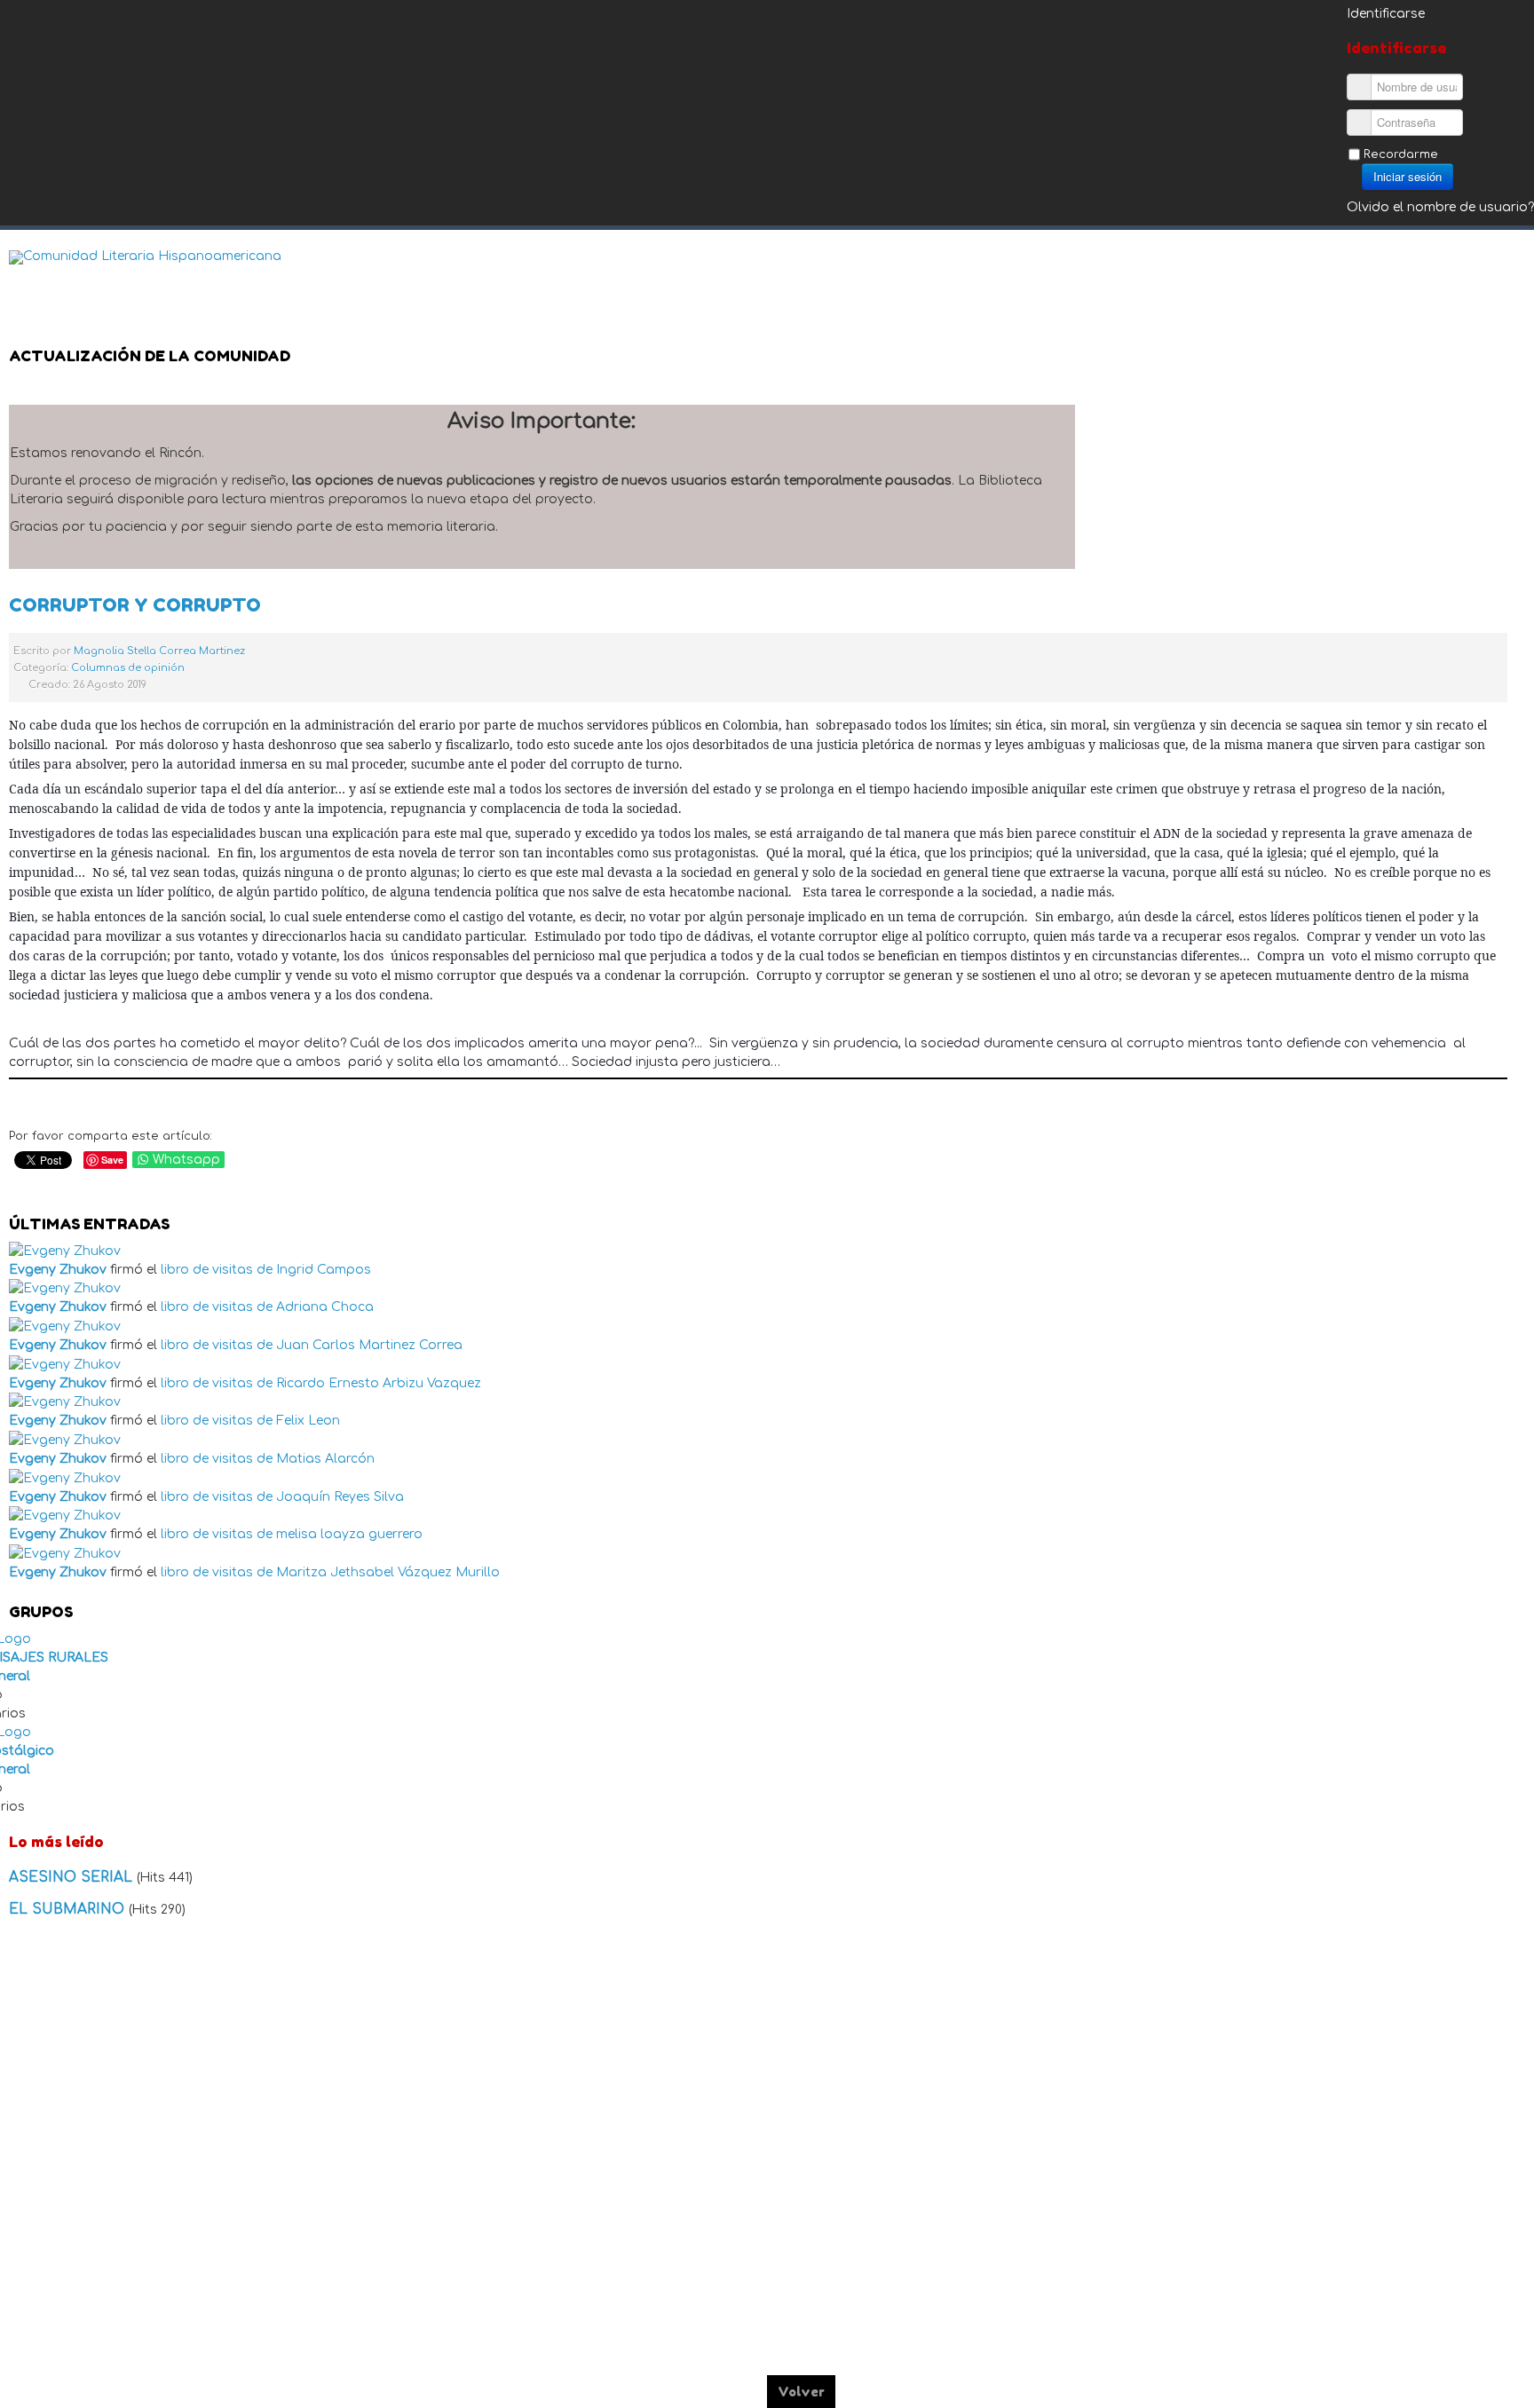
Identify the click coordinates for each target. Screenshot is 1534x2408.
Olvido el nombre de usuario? (1440, 207)
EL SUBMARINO (69, 1909)
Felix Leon (308, 1421)
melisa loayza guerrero (349, 1534)
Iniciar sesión (1407, 176)
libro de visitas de (217, 1270)
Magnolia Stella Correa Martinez (159, 651)
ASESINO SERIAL (73, 1877)
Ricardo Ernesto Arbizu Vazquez (379, 1383)
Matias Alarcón (325, 1459)
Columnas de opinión (128, 668)
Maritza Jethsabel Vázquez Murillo (388, 1572)
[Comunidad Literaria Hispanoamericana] (145, 257)
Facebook (1440, 271)
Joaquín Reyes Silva (340, 1497)
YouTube (1511, 271)
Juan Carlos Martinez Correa (369, 1345)
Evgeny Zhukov (58, 1270)
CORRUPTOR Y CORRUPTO (135, 605)
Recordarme (1401, 154)
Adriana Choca (325, 1307)
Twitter (1475, 271)
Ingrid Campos (324, 1270)
